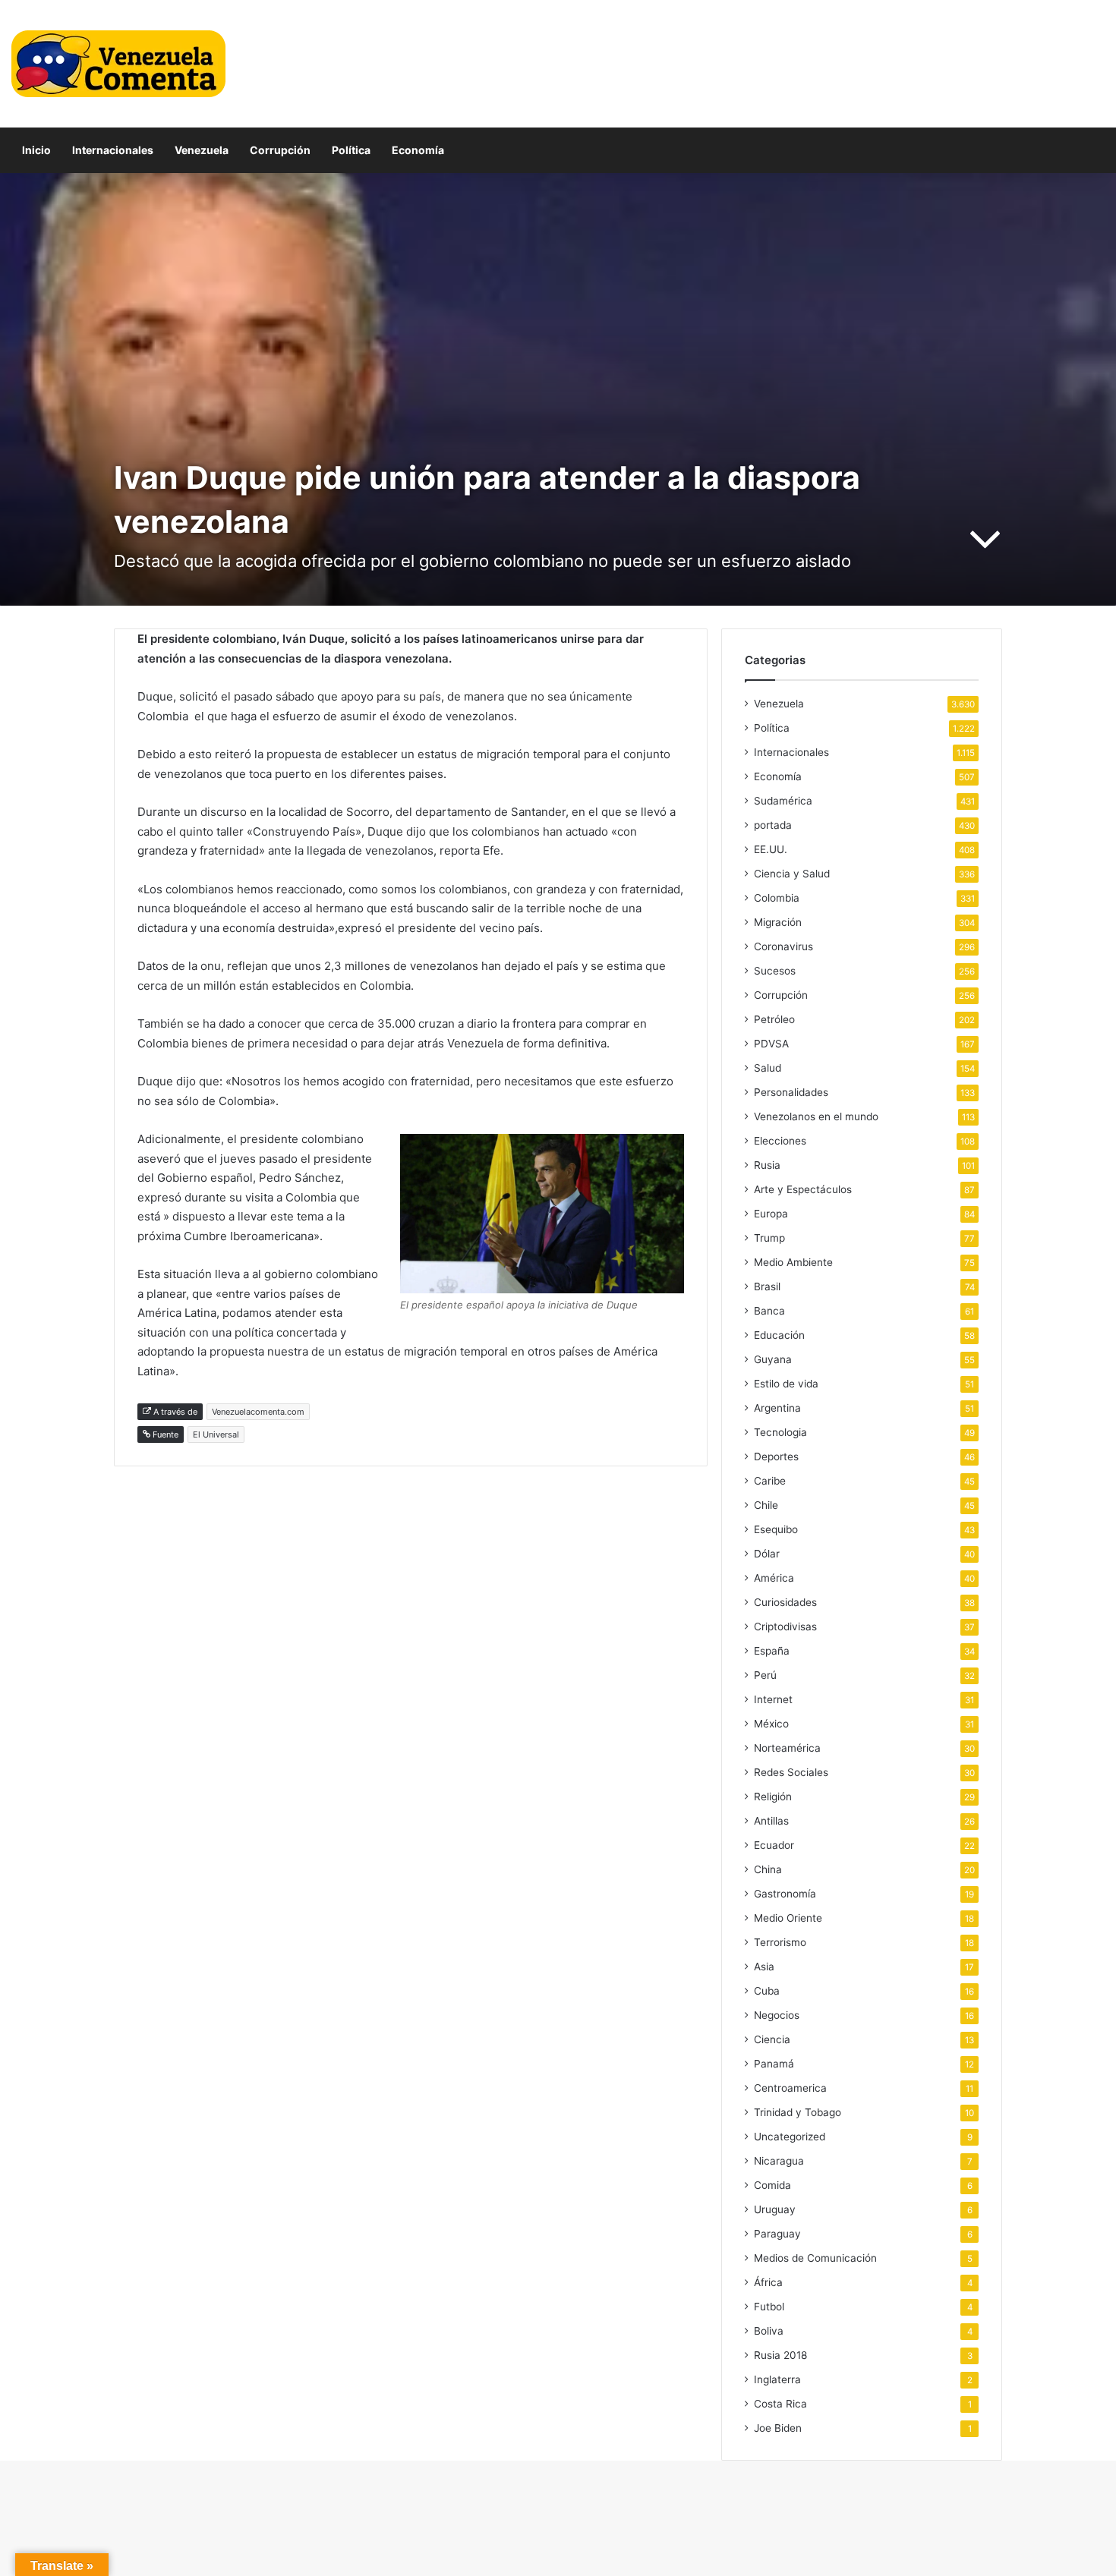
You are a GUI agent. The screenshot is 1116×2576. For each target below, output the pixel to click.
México (771, 1724)
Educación (779, 1335)
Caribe (770, 1481)
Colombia (777, 898)
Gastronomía (785, 1894)
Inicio (36, 150)
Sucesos (775, 971)
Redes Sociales (791, 1772)
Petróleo (774, 1019)
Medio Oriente (788, 1918)
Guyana (773, 1359)
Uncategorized (790, 2137)
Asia (764, 1967)
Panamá (774, 2064)
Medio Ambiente (793, 1262)
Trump (769, 1238)
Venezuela (202, 150)
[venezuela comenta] (118, 64)
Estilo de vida (786, 1384)
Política (351, 150)
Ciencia (772, 2039)
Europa (771, 1214)
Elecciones (780, 1141)
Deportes (776, 1456)
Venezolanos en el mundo (816, 1116)
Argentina (777, 1408)
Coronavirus (783, 946)
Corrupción (280, 150)
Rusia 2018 (780, 2355)
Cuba (767, 1991)
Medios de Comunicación (815, 2258)
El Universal (216, 1434)
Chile (766, 1505)
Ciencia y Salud (792, 874)
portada (773, 825)
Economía (418, 150)
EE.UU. (771, 849)
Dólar (767, 1554)
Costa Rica (780, 2404)
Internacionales (113, 150)
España (772, 1651)
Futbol (769, 2307)
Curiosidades (785, 1602)
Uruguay (775, 2209)
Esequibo (776, 1529)
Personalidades (791, 1092)
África (768, 2282)
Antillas (771, 1821)
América (774, 1578)
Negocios (777, 2015)
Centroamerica (790, 2088)
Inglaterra (777, 2379)
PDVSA (771, 1044)
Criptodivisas (785, 1627)
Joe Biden (778, 2428)
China (768, 1869)
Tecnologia (780, 1432)
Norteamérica (787, 1748)
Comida (772, 2185)
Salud (768, 1068)
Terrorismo (780, 1942)
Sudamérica (783, 801)
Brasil (767, 1286)
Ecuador (774, 1845)
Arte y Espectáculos (803, 1189)
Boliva (769, 2331)
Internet (773, 1699)
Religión (773, 1797)
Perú (765, 1675)
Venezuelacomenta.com (258, 1412)
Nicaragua (779, 2161)
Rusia (767, 1165)
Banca (769, 1311)
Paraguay (777, 2234)
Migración (778, 922)
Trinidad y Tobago (798, 2112)
